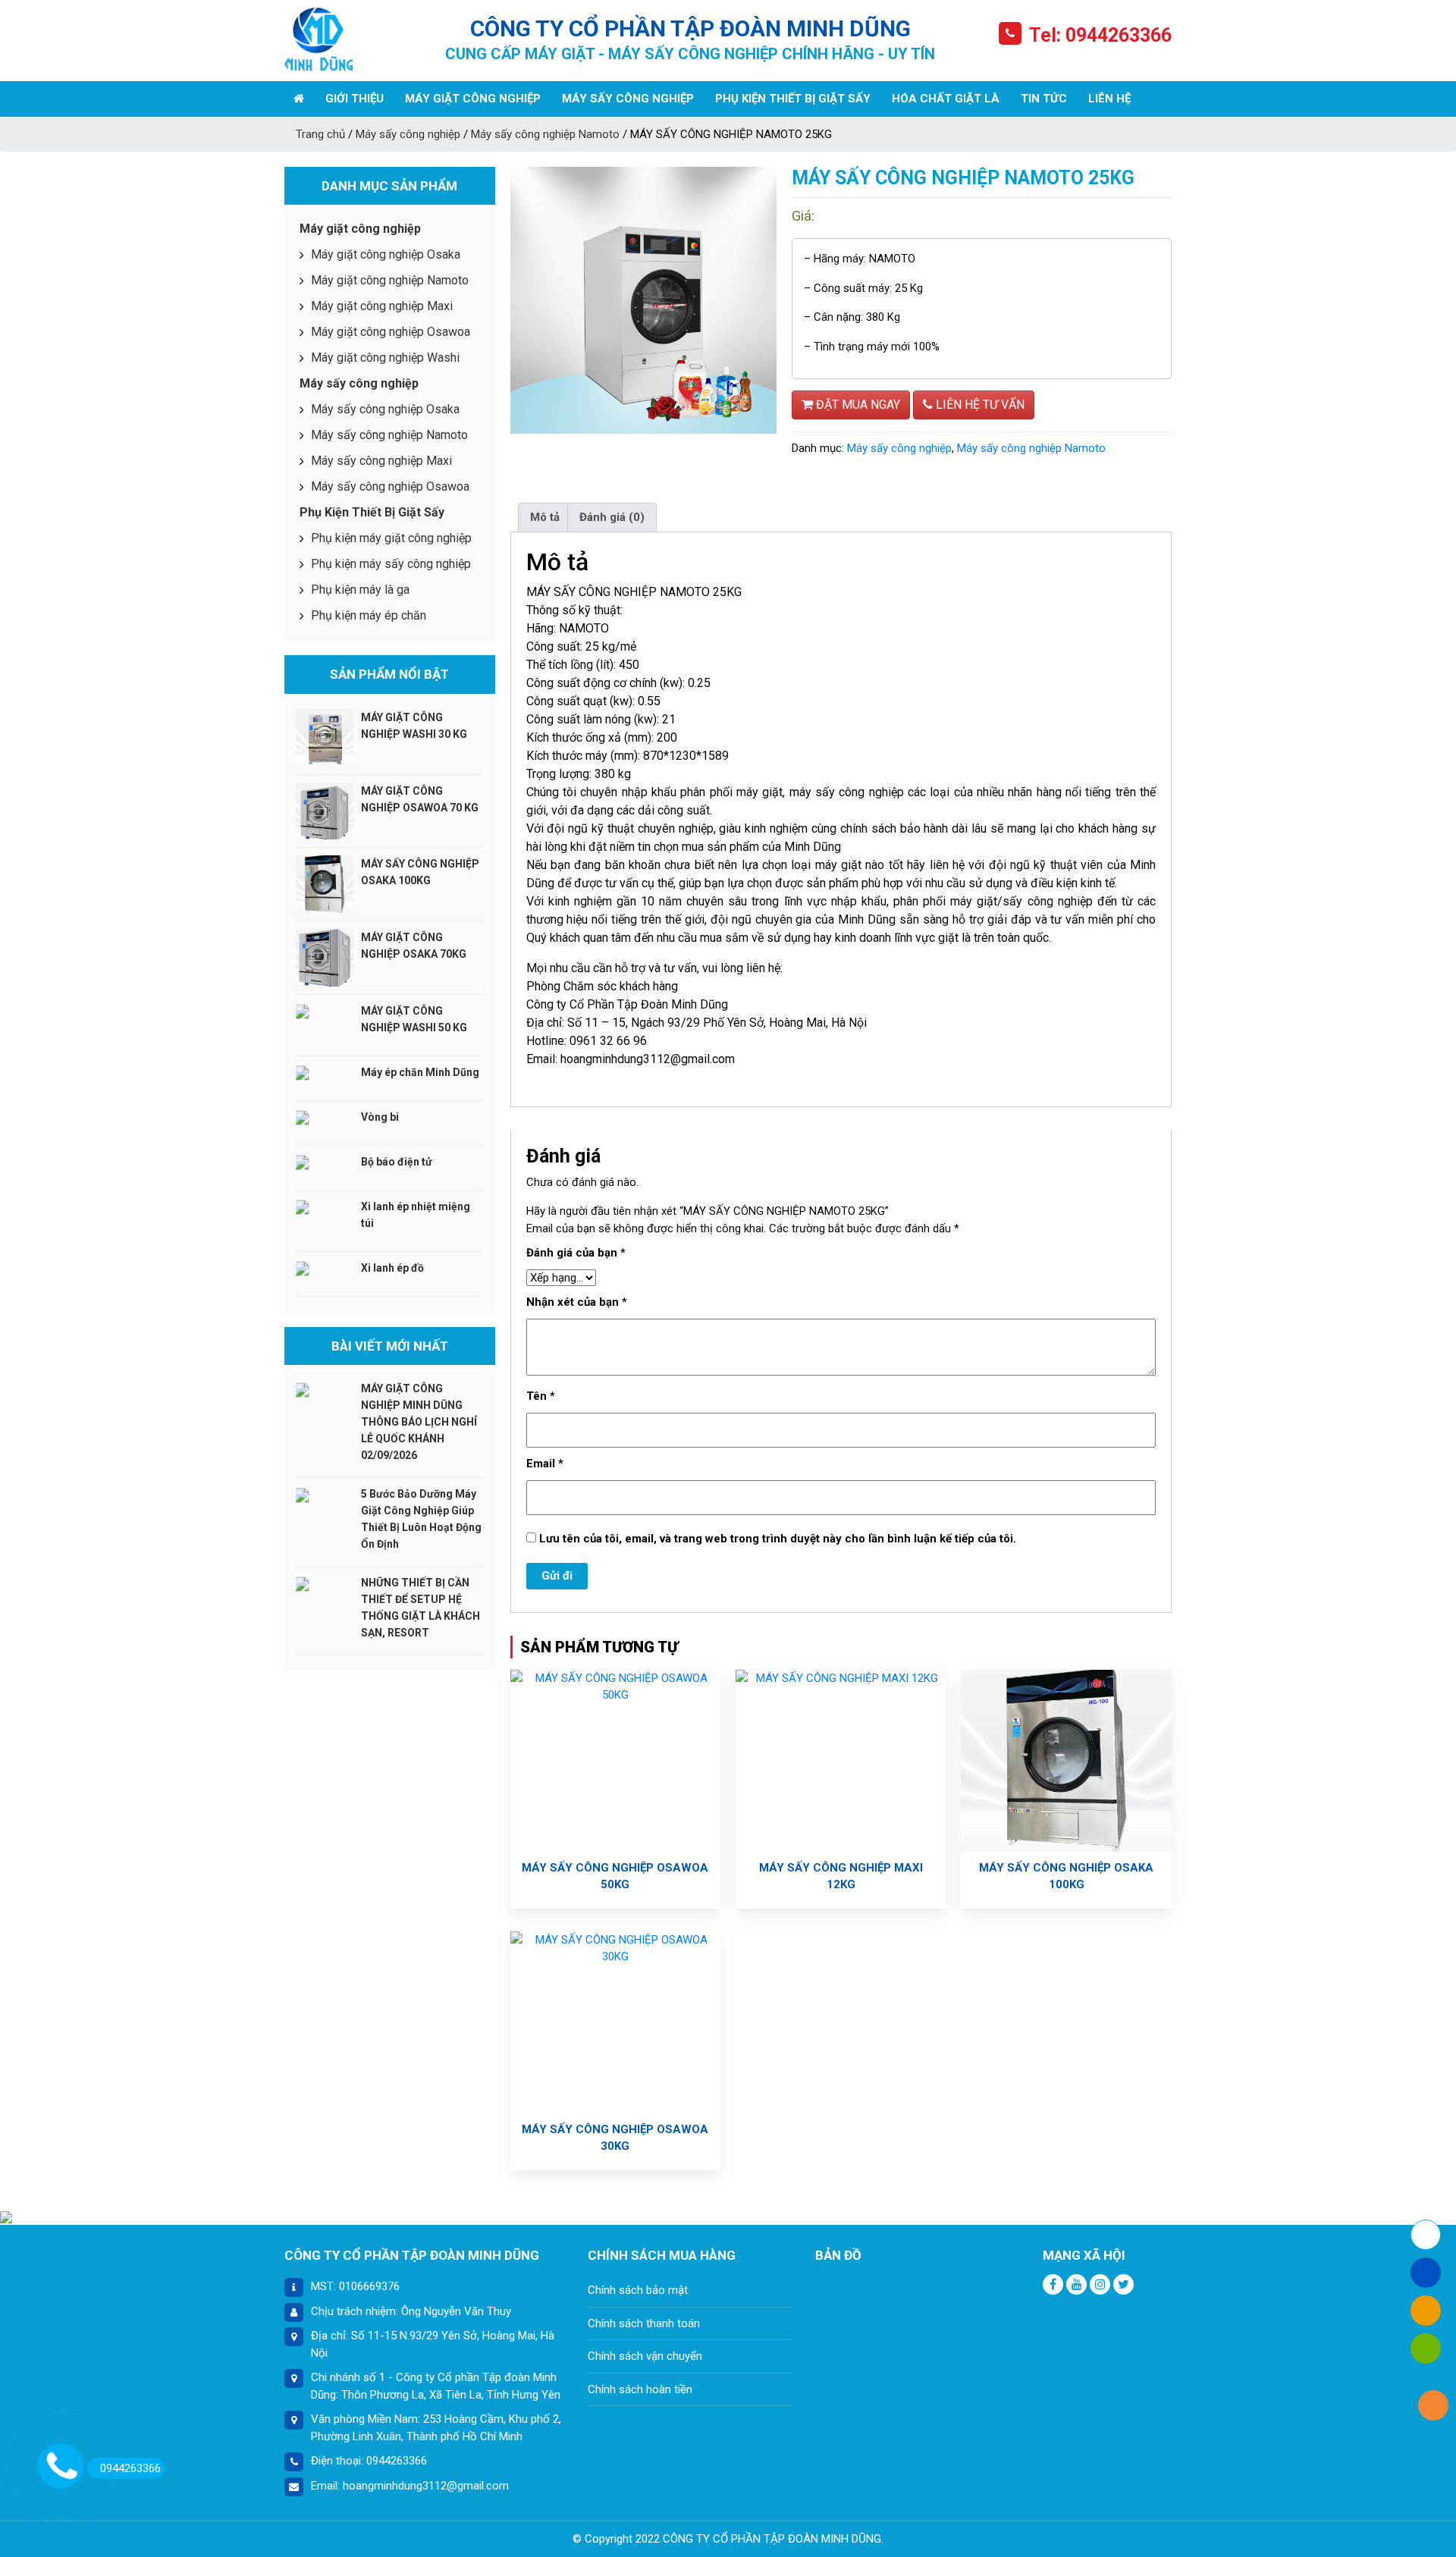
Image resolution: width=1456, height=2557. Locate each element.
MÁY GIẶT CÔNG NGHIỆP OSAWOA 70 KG (420, 799)
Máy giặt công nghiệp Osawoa (391, 332)
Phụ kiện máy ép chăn (369, 615)
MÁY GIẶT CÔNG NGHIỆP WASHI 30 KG (414, 726)
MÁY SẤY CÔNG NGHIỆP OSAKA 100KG (420, 872)
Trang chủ (320, 134)
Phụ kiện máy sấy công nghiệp (391, 564)
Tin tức (1044, 99)
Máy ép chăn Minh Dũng (420, 1072)
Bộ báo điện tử (397, 1162)
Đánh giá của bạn (576, 1253)
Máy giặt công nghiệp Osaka (386, 254)
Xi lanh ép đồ (392, 1268)
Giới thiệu (355, 99)
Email (545, 1464)
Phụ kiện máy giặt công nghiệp (391, 538)
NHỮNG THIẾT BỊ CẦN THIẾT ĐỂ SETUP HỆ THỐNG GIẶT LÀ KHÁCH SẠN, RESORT (420, 1608)
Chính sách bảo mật (638, 2290)
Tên (541, 1396)
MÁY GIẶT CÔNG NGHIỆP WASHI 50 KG (414, 1019)
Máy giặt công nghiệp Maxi (382, 306)
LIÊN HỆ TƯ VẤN (979, 405)
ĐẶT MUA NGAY (857, 405)
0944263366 (130, 2468)
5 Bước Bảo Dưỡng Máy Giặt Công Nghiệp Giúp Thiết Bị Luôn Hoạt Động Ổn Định (421, 1519)
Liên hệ (1109, 99)
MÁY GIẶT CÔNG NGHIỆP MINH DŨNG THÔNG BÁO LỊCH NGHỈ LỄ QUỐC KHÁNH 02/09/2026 (419, 1422)
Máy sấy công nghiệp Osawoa (390, 486)
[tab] (545, 518)
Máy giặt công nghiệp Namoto (390, 280)
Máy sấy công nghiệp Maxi (381, 461)
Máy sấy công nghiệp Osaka (385, 409)
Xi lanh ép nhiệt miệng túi (416, 1215)
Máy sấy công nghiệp (628, 99)
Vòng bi (380, 1117)
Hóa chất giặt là (946, 99)
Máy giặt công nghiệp (473, 99)
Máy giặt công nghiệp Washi (385, 358)
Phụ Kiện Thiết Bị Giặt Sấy (793, 99)
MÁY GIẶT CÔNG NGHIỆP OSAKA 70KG (414, 946)
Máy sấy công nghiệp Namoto (545, 134)
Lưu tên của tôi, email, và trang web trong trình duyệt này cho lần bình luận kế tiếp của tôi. (778, 1539)
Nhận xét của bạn (577, 1302)
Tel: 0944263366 (1100, 35)
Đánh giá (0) (612, 517)
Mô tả (545, 517)
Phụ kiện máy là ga (360, 590)
